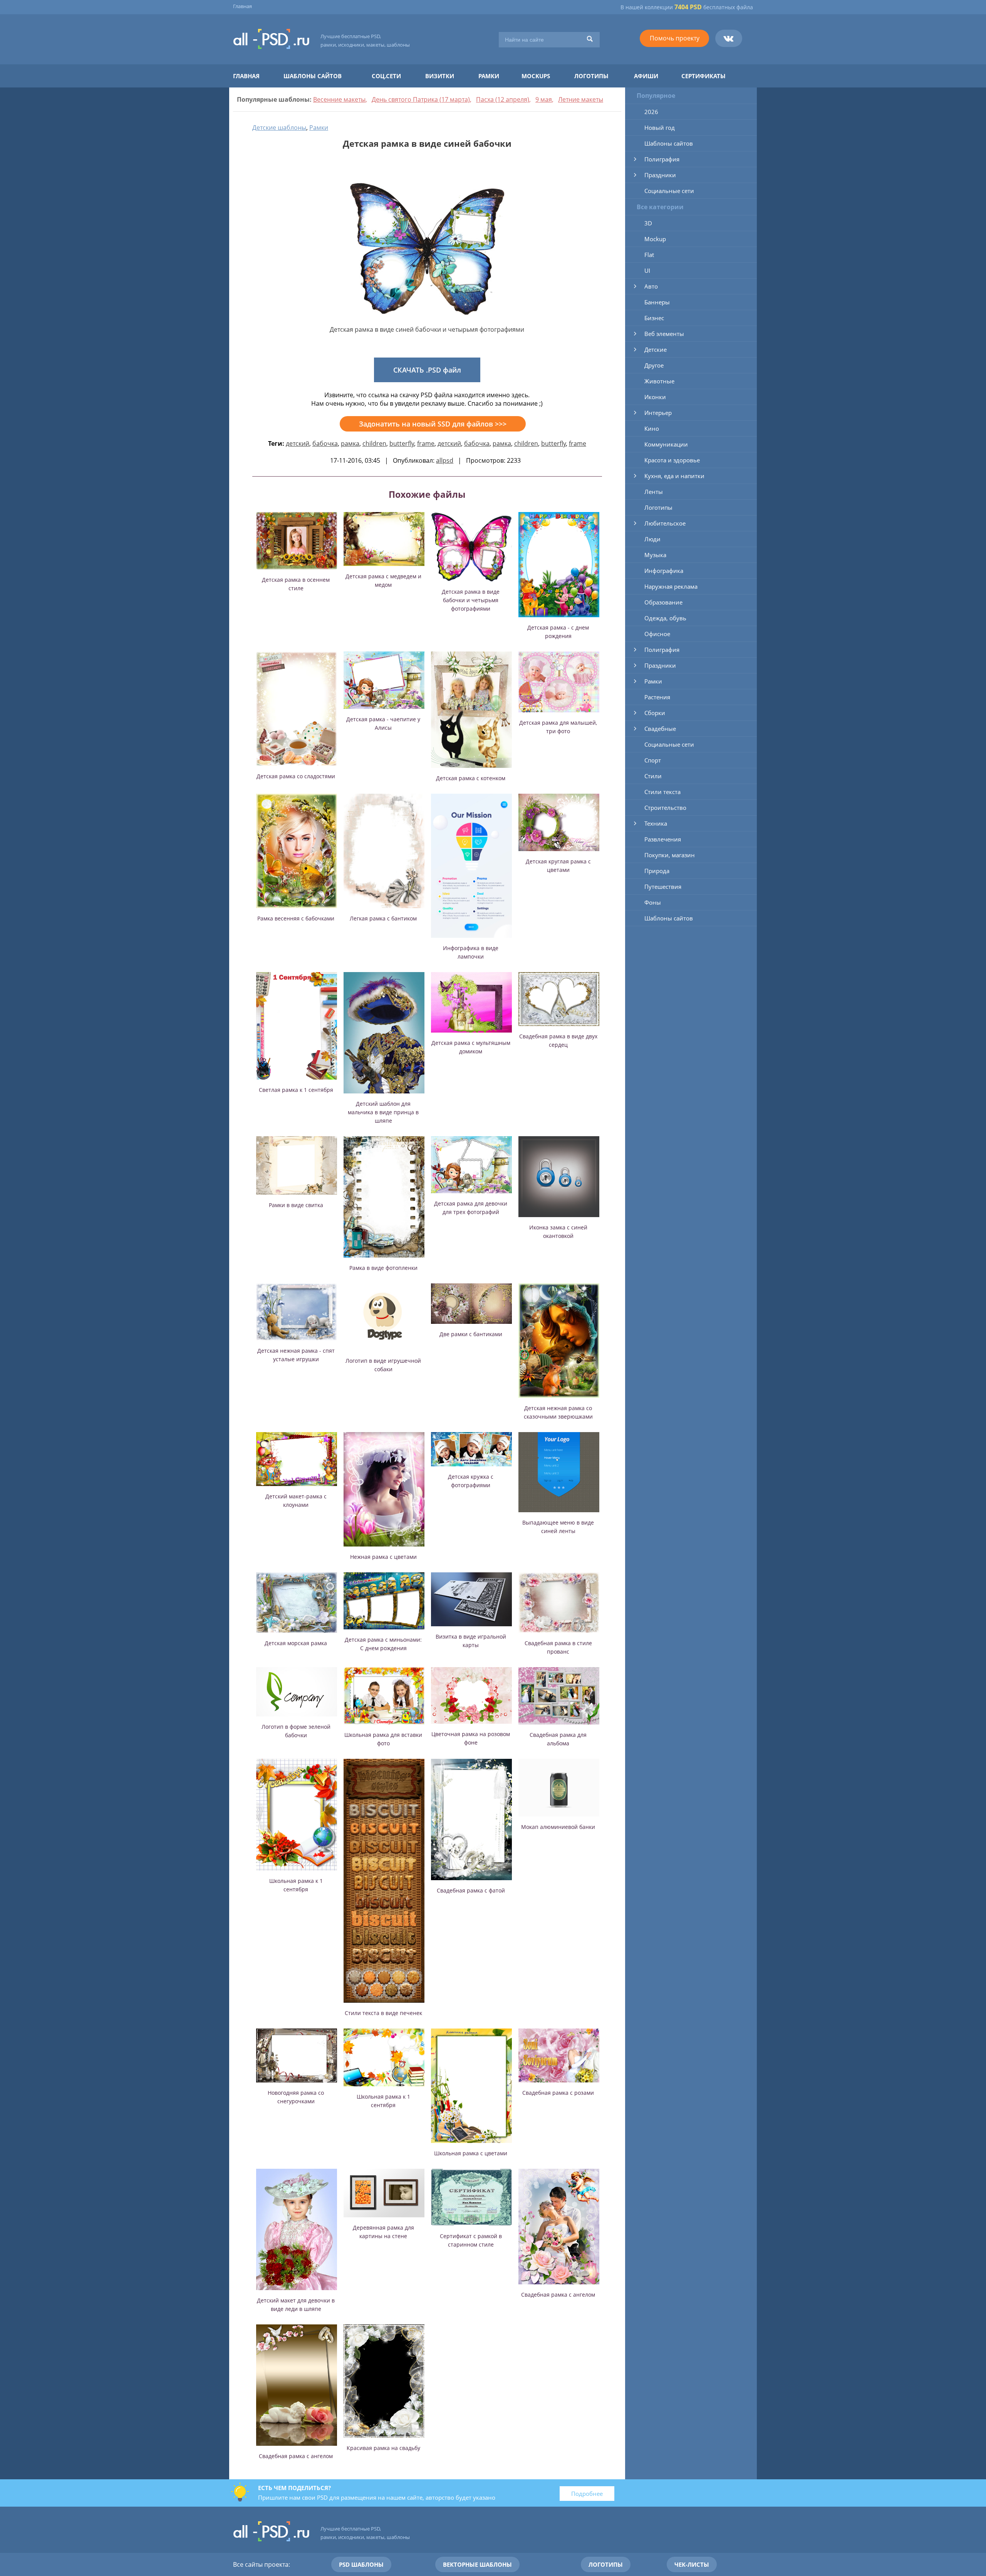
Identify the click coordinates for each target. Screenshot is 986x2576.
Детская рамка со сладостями (296, 776)
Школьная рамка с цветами (471, 2153)
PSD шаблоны (361, 2564)
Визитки (440, 76)
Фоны (653, 902)
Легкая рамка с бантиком (383, 918)
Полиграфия (662, 159)
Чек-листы (692, 2564)
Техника (656, 823)
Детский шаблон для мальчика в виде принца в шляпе (383, 1112)
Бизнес (654, 318)
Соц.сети (386, 76)
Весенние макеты (339, 99)
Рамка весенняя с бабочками (296, 918)
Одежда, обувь (665, 618)
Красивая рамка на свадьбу (383, 2448)
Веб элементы (664, 334)
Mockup (655, 239)
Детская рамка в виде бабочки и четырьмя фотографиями (471, 600)
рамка (350, 443)
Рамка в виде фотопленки (383, 1268)
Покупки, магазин (670, 855)
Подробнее (587, 2494)
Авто (651, 286)
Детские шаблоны (279, 128)
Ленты (654, 492)
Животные (659, 381)
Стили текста (662, 792)
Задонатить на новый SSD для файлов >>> (433, 424)
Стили (653, 776)
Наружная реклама (671, 586)
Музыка (655, 555)
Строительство (665, 808)
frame (426, 443)
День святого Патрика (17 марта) (421, 99)
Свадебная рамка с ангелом (558, 2295)
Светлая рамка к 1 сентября (296, 1090)
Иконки (655, 397)
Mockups (536, 76)
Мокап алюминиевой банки (558, 1827)
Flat (649, 255)
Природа (657, 871)
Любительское (665, 523)
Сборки (655, 713)
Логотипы (591, 76)
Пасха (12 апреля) (503, 99)
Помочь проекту (675, 38)
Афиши (646, 76)
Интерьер (658, 413)
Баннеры (657, 302)
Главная (242, 6)
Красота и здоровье (672, 460)
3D (648, 223)
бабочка (325, 443)
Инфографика (664, 571)
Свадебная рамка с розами (558, 2093)
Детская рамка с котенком (471, 778)
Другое (654, 365)
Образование (663, 602)
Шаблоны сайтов (313, 76)
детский (298, 443)
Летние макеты (581, 99)
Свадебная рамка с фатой (471, 1890)
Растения (657, 697)
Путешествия (663, 887)
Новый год (660, 128)
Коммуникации (666, 444)
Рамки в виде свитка (296, 1205)
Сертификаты (703, 76)
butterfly (402, 443)
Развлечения (663, 839)
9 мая (544, 99)
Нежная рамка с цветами (383, 1557)
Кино (652, 428)
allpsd (445, 460)
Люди (652, 539)
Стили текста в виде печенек (383, 2013)
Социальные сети (669, 191)
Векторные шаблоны (477, 2564)
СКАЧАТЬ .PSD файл (427, 370)
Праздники (660, 175)
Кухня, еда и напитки (674, 476)
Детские (656, 349)
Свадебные (660, 729)
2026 (651, 112)
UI (647, 270)
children (374, 443)
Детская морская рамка (296, 1643)
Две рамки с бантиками (471, 1334)
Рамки (489, 76)
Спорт (653, 760)
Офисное (657, 634)
